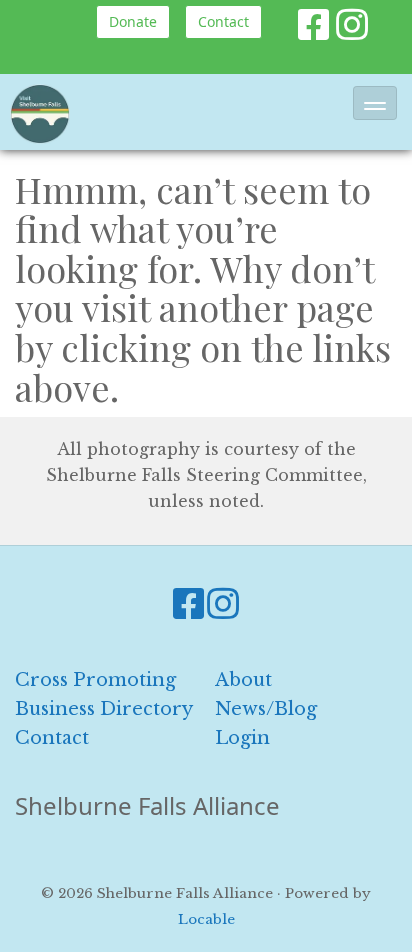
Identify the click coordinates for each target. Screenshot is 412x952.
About (243, 680)
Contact (223, 21)
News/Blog (266, 709)
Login (242, 738)
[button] (375, 103)
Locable (206, 919)
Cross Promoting (95, 680)
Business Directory (104, 709)
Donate (133, 21)
